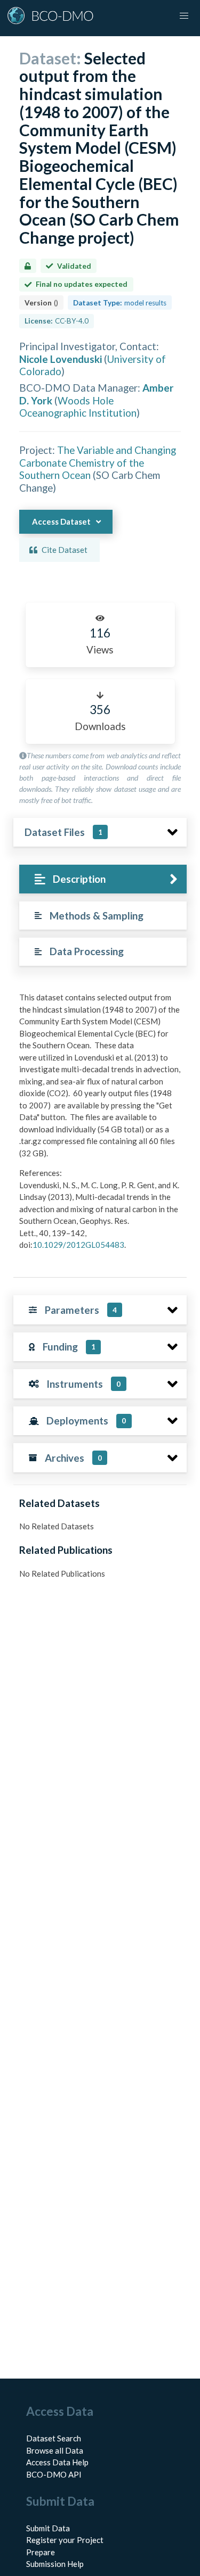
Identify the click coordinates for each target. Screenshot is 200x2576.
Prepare (41, 2552)
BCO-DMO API (54, 2474)
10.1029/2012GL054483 (78, 1245)
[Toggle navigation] (184, 16)
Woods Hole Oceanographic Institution (78, 407)
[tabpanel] (100, 1125)
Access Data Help (57, 2462)
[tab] (103, 879)
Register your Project (65, 2540)
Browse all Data (55, 2450)
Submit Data (48, 2528)
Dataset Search (54, 2438)
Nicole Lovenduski (61, 359)
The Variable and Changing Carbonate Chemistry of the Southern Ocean (98, 462)
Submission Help (55, 2564)
